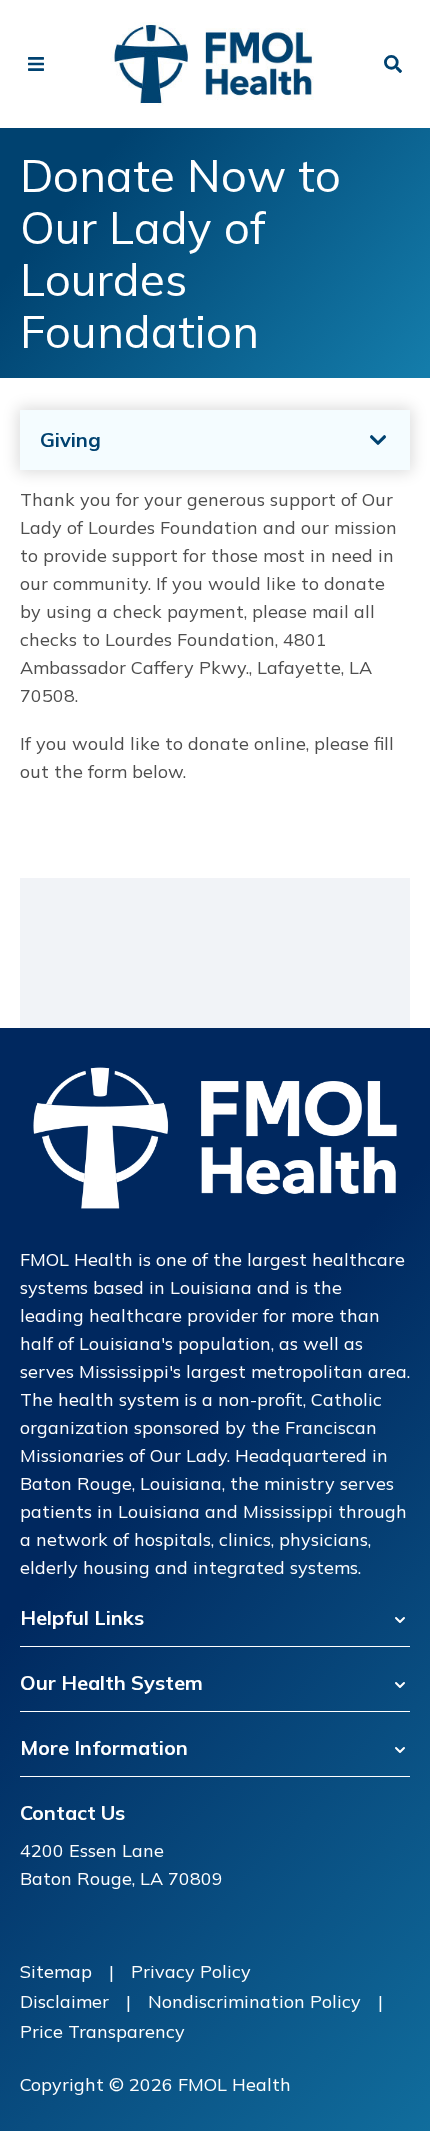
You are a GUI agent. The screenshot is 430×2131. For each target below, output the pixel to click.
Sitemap (56, 1971)
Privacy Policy (191, 1971)
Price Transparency (102, 2031)
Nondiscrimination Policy (254, 2001)
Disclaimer (64, 2001)
